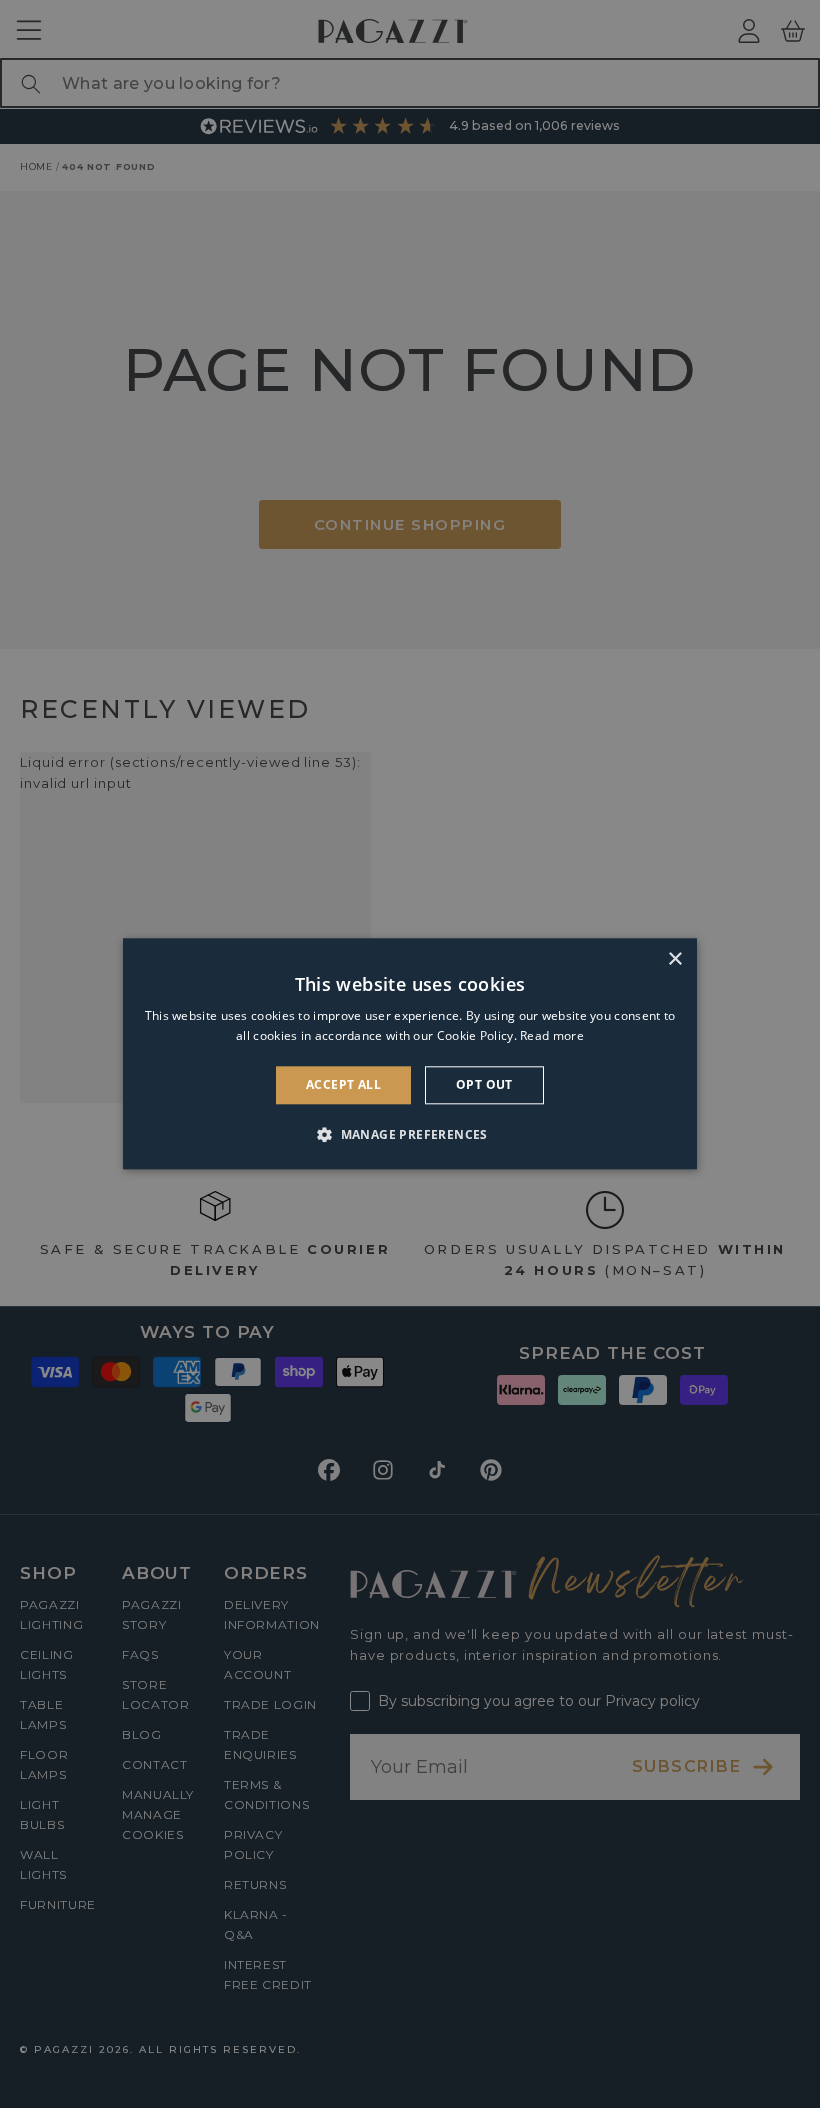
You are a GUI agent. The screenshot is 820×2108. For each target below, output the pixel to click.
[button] (410, 1135)
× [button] (674, 959)
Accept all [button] (343, 1084)
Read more (552, 1036)
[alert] (410, 1054)
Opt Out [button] (484, 1084)
